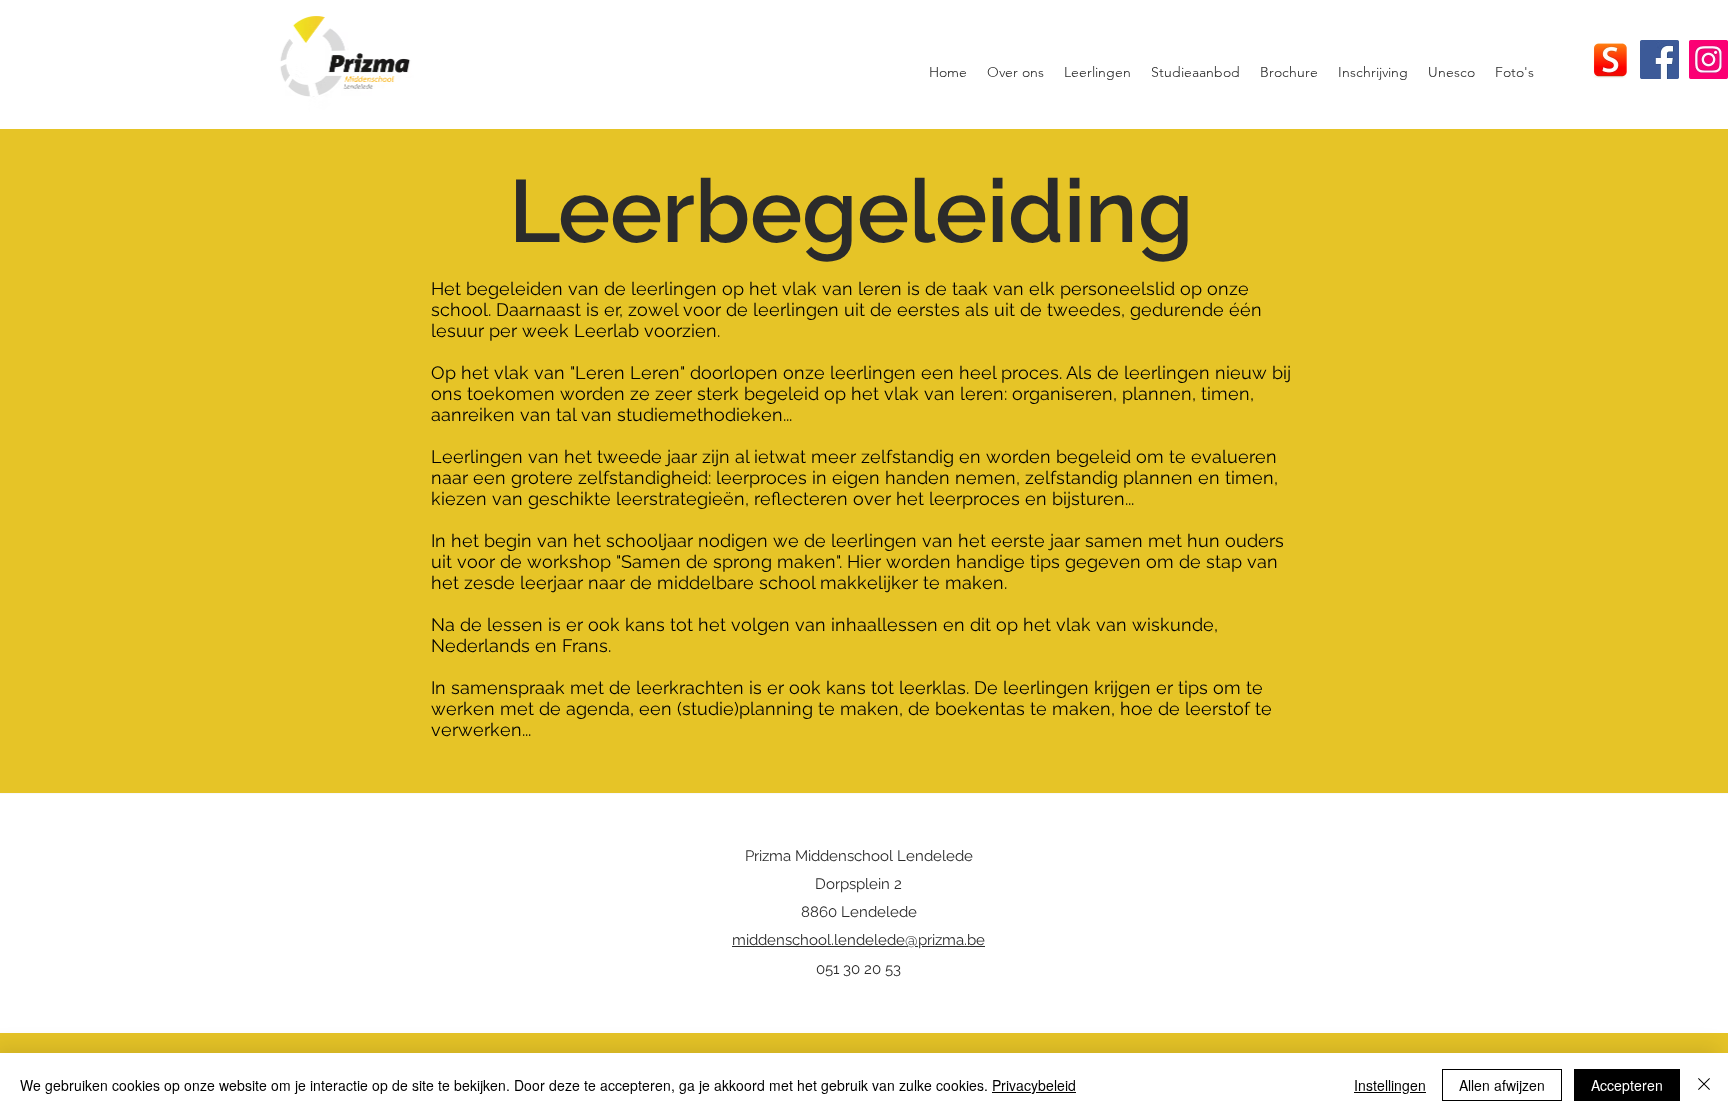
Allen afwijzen (1502, 1085)
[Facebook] (1659, 59)
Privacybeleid (1034, 1085)
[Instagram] (1708, 59)
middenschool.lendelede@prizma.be (858, 940)
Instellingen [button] (1390, 1085)
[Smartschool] (1610, 59)
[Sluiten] (1704, 1085)
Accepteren (1627, 1085)
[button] (1015, 72)
